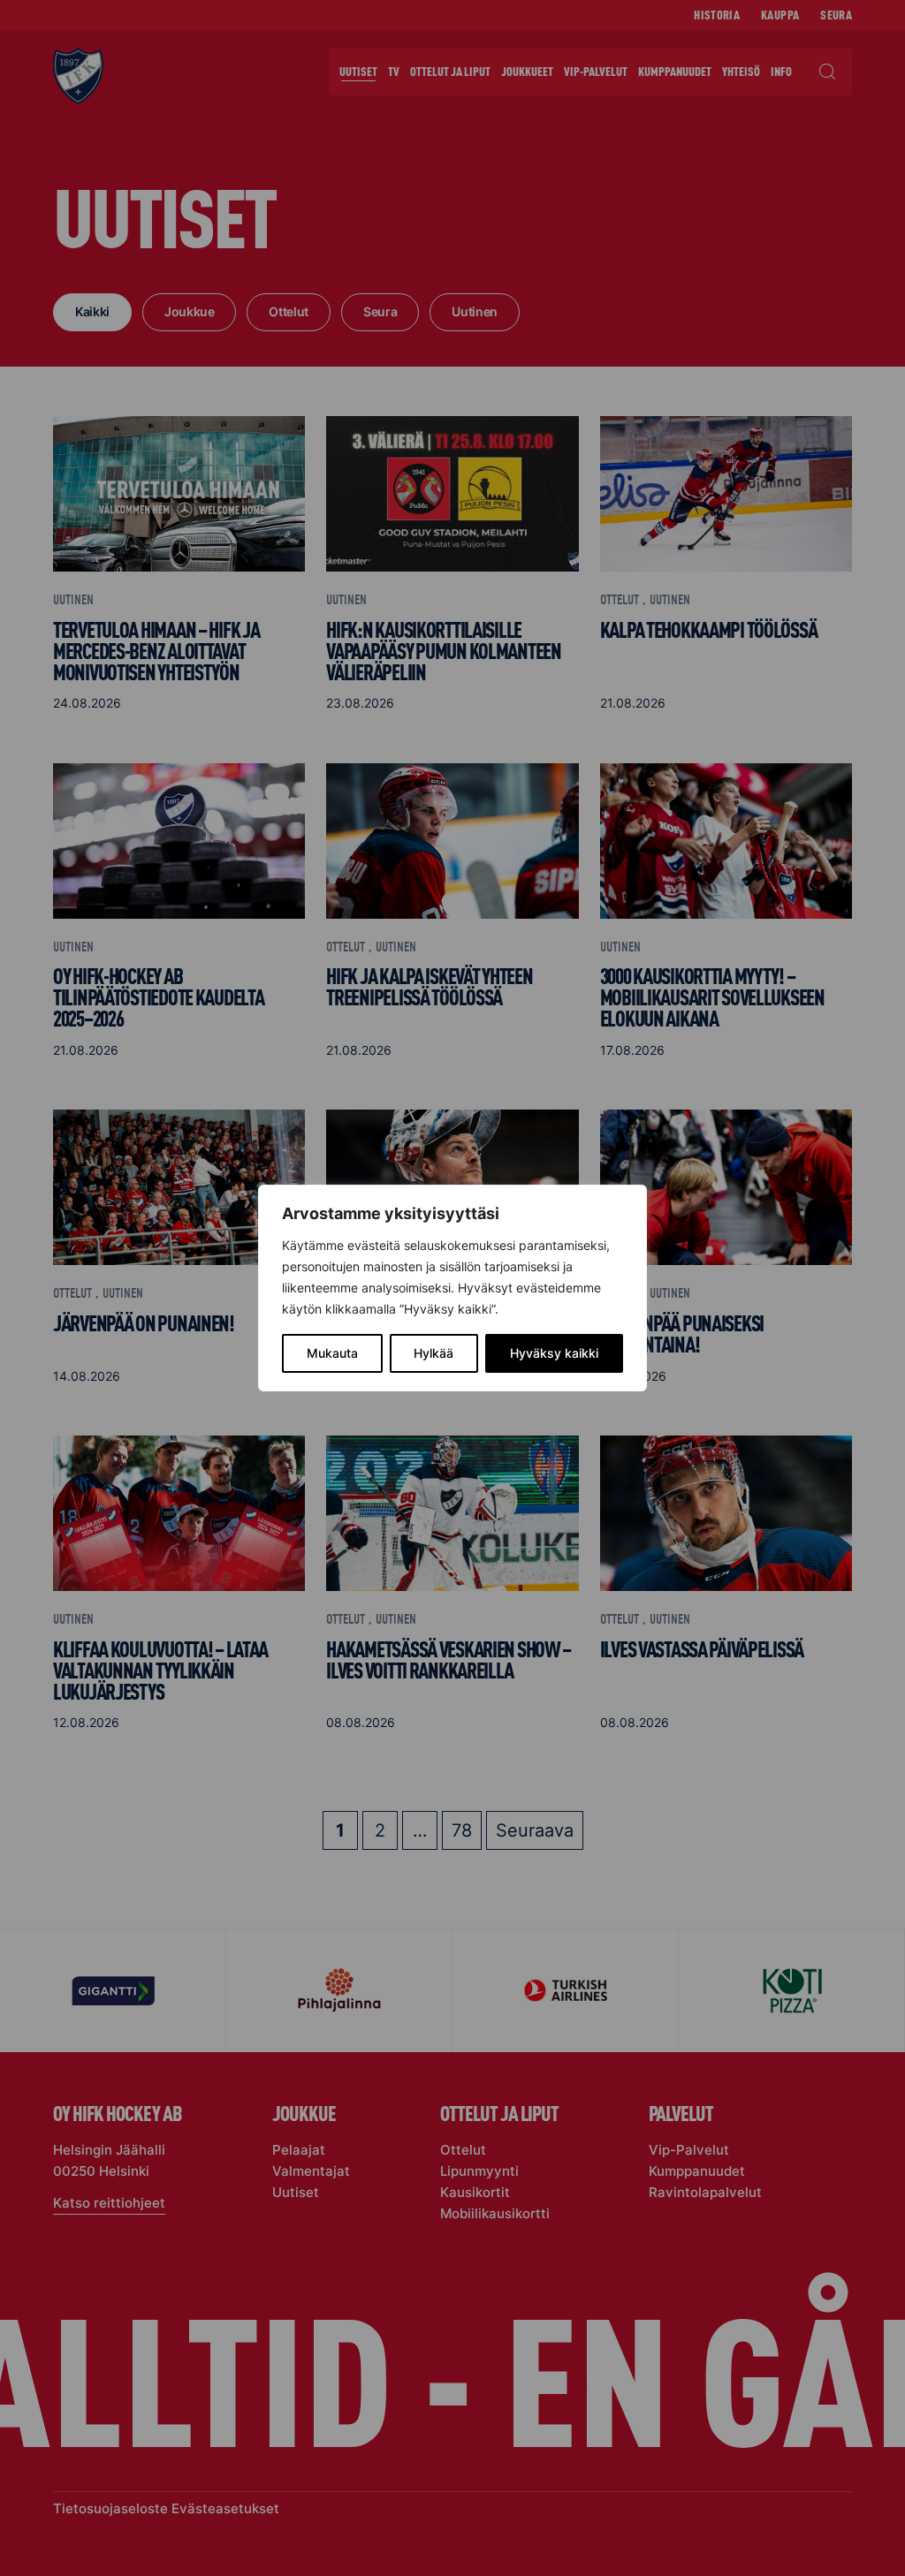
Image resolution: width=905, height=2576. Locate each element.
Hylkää (433, 1353)
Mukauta (332, 1353)
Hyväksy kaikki (554, 1353)
